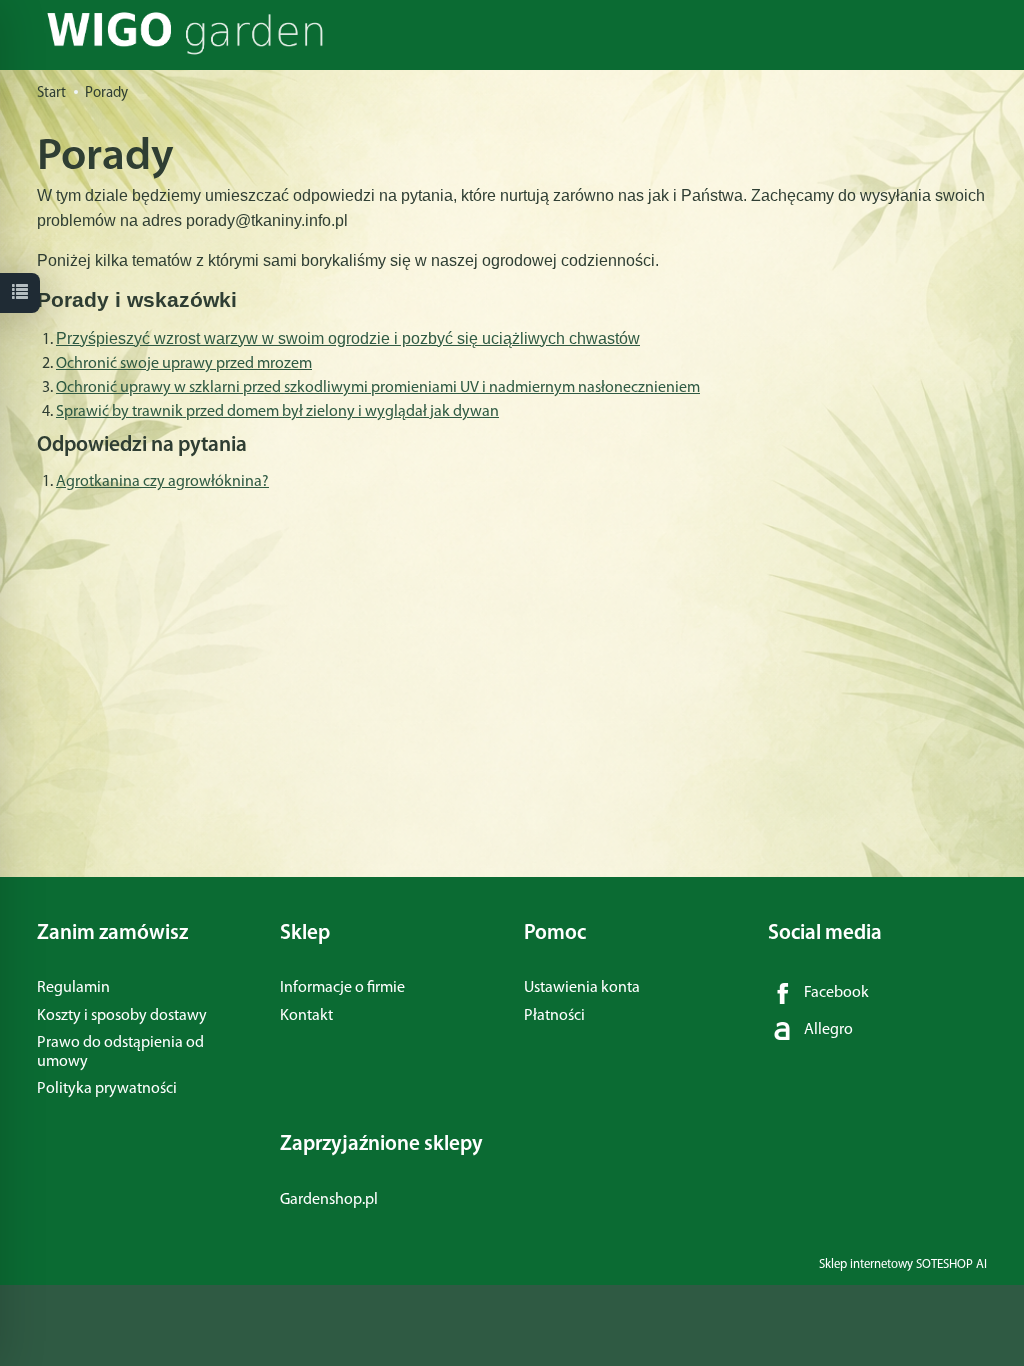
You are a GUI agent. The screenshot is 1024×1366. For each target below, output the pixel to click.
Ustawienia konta (582, 988)
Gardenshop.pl (329, 1200)
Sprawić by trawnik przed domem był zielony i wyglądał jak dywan (277, 412)
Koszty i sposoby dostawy (122, 1016)
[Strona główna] (190, 33)
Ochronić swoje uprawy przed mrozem (184, 364)
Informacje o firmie (342, 988)
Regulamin (73, 988)
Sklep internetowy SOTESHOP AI (903, 1264)
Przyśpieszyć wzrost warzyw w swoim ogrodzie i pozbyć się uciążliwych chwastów (348, 338)
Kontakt (306, 1016)
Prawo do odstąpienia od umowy (120, 1052)
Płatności (554, 1016)
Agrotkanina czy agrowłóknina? (162, 482)
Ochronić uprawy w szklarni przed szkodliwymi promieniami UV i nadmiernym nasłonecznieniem (378, 388)
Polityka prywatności (107, 1089)
